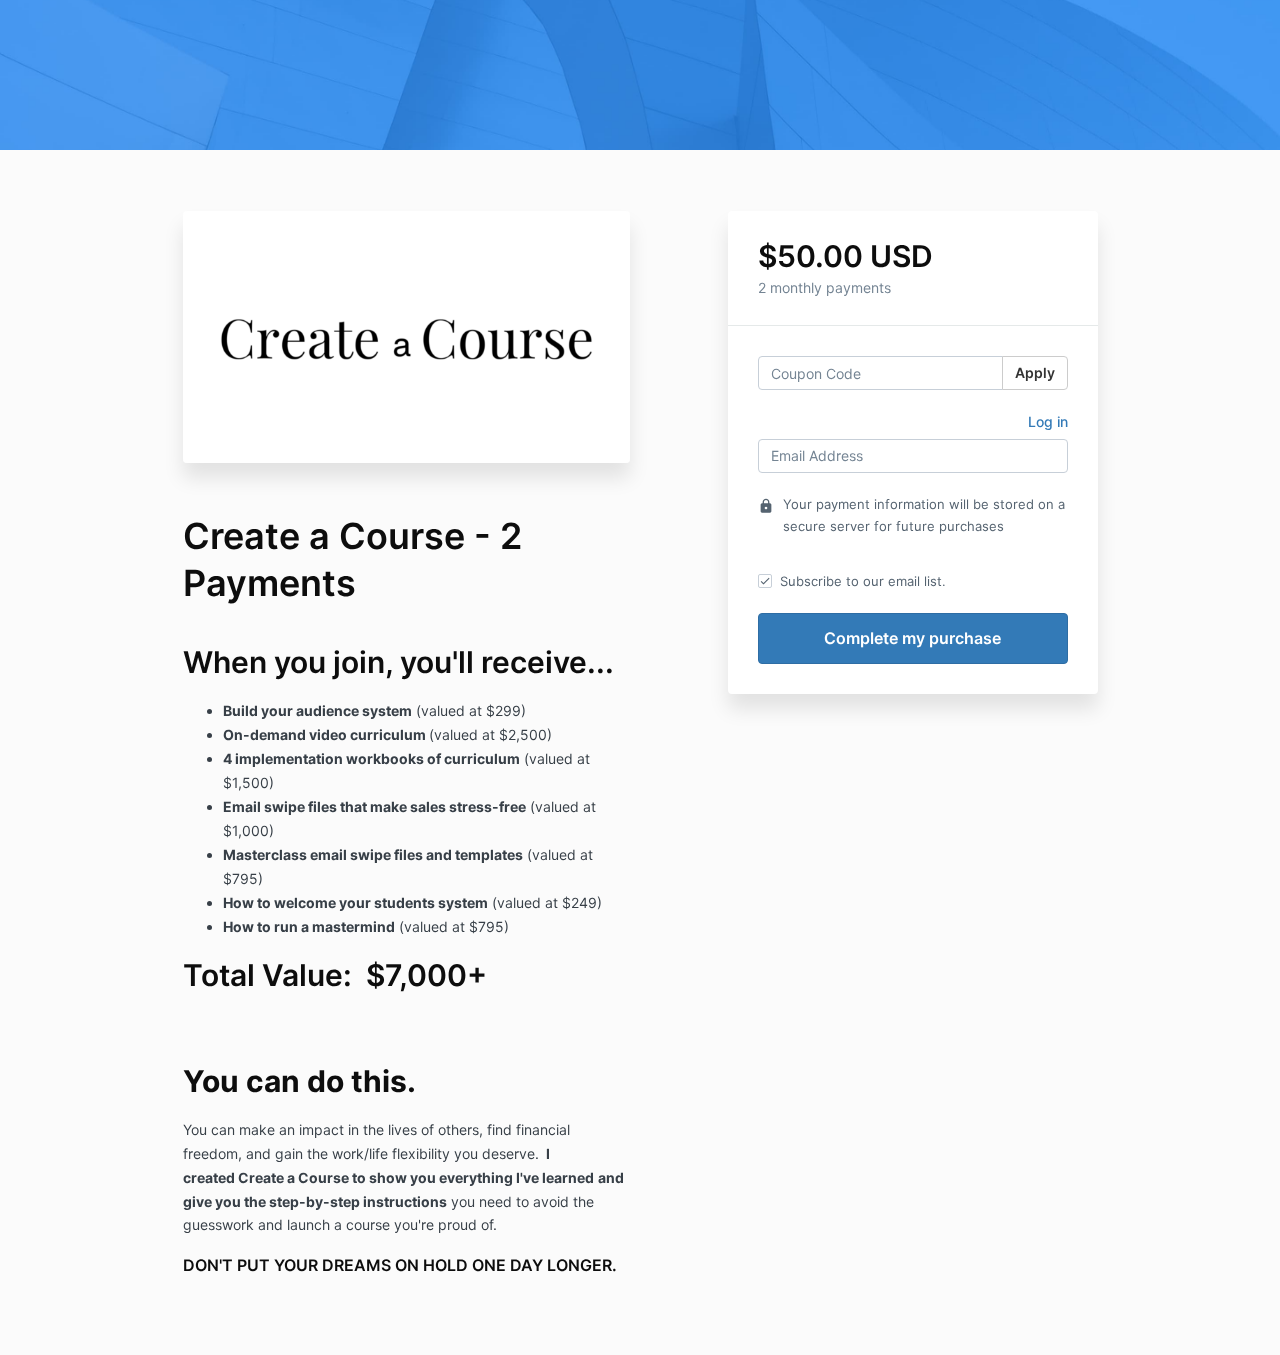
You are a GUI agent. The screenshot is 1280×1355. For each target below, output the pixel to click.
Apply (1035, 372)
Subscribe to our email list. (863, 581)
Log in (1048, 421)
